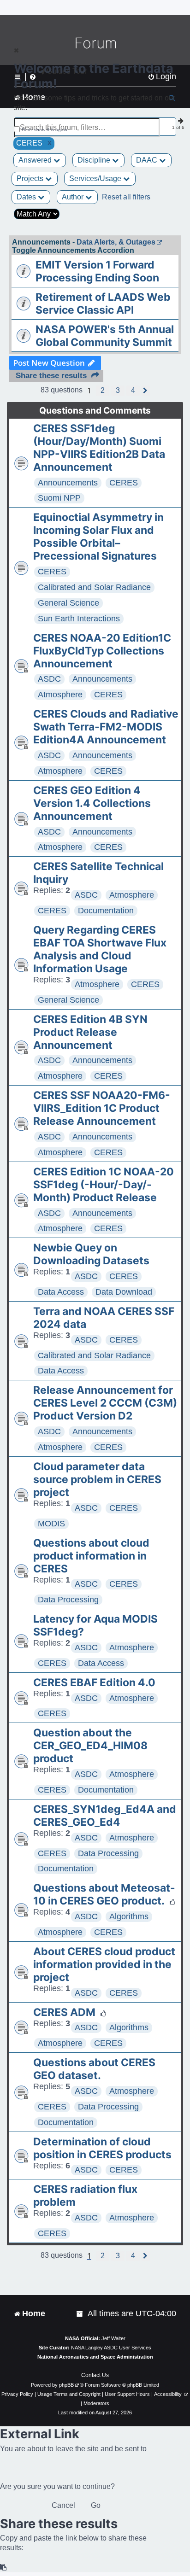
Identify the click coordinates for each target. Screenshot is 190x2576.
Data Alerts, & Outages (116, 242)
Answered (36, 160)
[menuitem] (80, 2314)
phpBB (66, 2385)
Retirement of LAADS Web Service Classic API (103, 304)
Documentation (106, 911)
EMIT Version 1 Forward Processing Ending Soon (97, 271)
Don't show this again (45, 130)
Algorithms (129, 1916)
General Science (68, 603)
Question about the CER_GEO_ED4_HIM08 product (90, 1746)
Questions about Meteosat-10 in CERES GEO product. (104, 1894)
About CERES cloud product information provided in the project (104, 1964)
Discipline (95, 160)
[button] (103, 391)
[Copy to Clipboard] (4, 2567)
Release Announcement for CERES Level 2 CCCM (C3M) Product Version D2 (105, 1403)
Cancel (63, 2505)
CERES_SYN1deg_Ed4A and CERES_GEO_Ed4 (105, 1816)
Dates (27, 197)
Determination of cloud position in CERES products (102, 2148)
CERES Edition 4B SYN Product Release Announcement (90, 1032)
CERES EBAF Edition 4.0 (94, 1682)
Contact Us (95, 2375)
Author (74, 197)
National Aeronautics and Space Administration (95, 2357)
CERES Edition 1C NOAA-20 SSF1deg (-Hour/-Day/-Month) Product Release (104, 1185)
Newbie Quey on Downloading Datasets (91, 1254)
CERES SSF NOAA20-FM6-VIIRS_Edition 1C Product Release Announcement (102, 1108)
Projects (31, 178)
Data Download (124, 1292)
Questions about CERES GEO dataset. (94, 2069)
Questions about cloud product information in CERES (91, 1556)
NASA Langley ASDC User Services (111, 2348)
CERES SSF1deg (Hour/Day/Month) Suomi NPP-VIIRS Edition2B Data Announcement (99, 448)
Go (96, 2505)
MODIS (51, 1524)
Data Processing (68, 1600)
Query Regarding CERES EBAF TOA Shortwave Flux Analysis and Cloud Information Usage (100, 949)
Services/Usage (96, 178)
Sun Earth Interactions (79, 619)
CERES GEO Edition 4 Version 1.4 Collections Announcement (92, 803)
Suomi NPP (59, 498)
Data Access (61, 1292)
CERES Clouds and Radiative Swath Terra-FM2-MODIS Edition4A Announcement (106, 727)
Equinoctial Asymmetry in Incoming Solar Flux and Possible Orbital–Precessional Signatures (98, 537)
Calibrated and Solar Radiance (94, 587)
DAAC (148, 160)
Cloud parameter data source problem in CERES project (97, 1479)
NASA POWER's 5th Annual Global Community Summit (105, 336)
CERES (124, 483)
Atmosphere (60, 695)
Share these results (51, 376)
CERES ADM (64, 2012)
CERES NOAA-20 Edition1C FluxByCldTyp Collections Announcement (102, 651)
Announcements (68, 483)
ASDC (49, 679)
